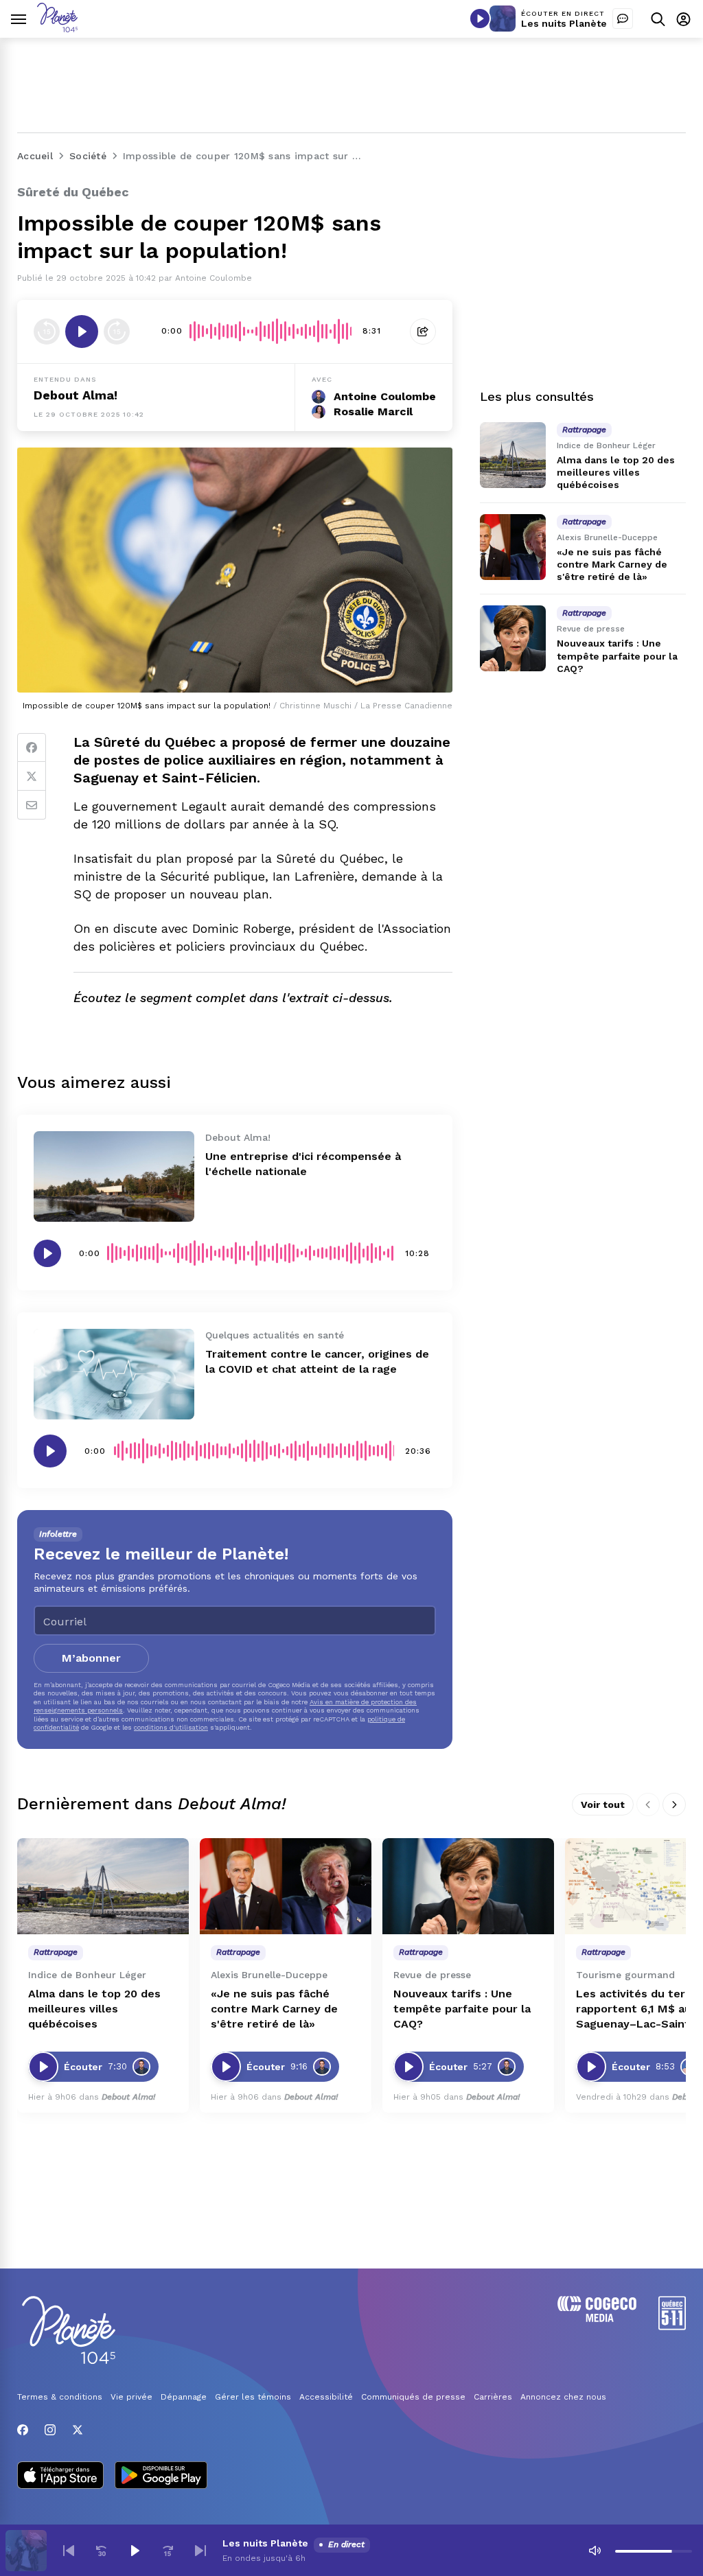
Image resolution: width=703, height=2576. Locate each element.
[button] (69, 2551)
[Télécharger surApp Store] (60, 2476)
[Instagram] (50, 2430)
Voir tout (603, 1805)
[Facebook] (32, 747)
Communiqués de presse (413, 2397)
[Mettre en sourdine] (595, 2551)
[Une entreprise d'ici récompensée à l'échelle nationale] (114, 1176)
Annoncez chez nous (563, 2397)
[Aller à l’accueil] (57, 28)
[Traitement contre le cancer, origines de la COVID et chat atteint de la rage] (114, 1374)
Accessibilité (326, 2397)
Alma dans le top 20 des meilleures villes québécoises (616, 472)
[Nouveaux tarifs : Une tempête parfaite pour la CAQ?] (513, 638)
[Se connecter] (683, 19)
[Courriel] (32, 805)
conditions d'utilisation (171, 1727)
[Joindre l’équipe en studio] (623, 19)
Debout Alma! (76, 395)
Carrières (493, 2397)
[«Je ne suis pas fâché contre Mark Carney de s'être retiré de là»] (513, 547)
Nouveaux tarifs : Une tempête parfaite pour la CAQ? (617, 655)
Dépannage (184, 2397)
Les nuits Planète (564, 23)
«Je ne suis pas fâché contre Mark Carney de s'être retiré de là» (612, 564)
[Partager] (423, 332)
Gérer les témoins (253, 2397)
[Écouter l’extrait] (82, 332)
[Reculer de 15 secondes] (47, 332)
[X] (78, 2430)
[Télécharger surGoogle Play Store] (161, 2476)
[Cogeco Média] (597, 2318)
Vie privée (131, 2397)
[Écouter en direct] (480, 19)
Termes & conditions (60, 2397)
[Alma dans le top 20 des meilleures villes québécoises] (513, 455)
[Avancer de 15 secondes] (117, 332)
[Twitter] (32, 776)
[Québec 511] (672, 2326)
